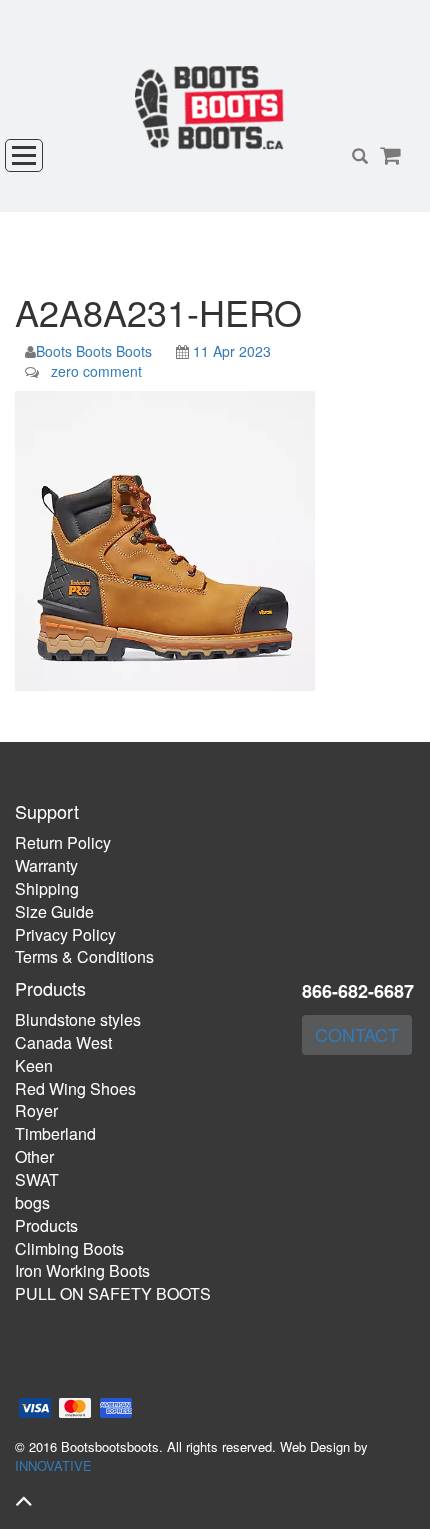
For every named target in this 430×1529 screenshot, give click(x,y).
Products (46, 1225)
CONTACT (357, 1034)
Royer (36, 1110)
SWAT (37, 1179)
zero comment (96, 371)
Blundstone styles (78, 1019)
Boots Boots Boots (94, 351)
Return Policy (63, 842)
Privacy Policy (65, 934)
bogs (32, 1202)
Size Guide (54, 911)
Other (34, 1156)
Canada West (63, 1042)
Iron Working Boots (82, 1270)
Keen (34, 1065)
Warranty (46, 865)
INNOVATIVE (53, 1465)
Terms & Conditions (84, 956)
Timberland (55, 1133)
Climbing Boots (69, 1248)
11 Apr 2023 (232, 351)
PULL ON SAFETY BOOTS (113, 1293)
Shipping (47, 888)
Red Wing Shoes (75, 1088)
